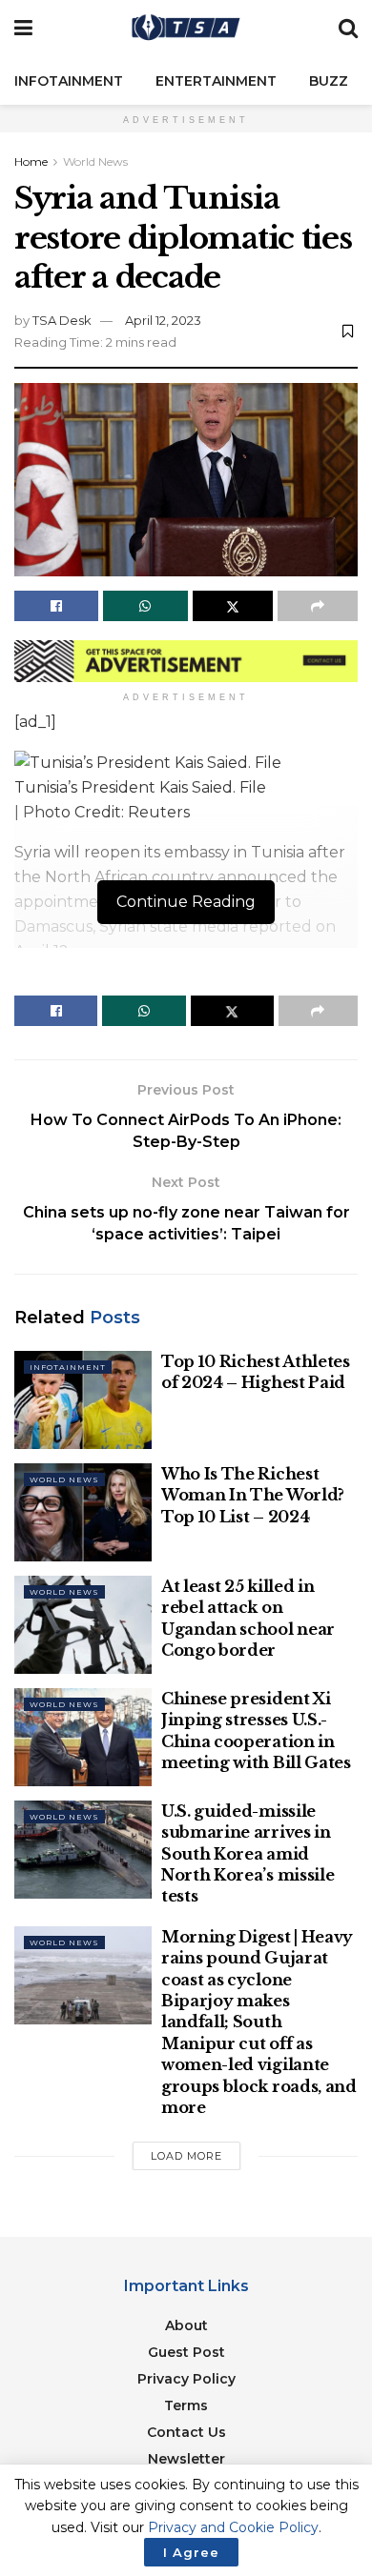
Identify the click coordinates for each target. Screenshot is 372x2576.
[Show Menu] (23, 29)
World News (95, 161)
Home (31, 161)
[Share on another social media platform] (318, 606)
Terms (186, 2405)
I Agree (191, 2552)
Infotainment (69, 81)
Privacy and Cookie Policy (233, 2527)
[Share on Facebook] (56, 606)
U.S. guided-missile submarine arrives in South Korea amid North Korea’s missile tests (248, 1854)
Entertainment (216, 81)
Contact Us (186, 2432)
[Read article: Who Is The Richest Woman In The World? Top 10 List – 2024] (83, 1512)
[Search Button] (348, 29)
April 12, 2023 (163, 320)
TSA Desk (62, 320)
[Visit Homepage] (186, 29)
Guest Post (186, 2352)
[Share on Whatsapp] (145, 606)
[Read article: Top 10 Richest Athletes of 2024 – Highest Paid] (83, 1400)
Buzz (329, 81)
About (186, 2325)
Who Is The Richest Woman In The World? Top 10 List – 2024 (253, 1495)
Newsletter (186, 2459)
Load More (186, 2156)
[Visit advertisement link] (186, 662)
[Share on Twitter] (233, 606)
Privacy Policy (186, 2379)
